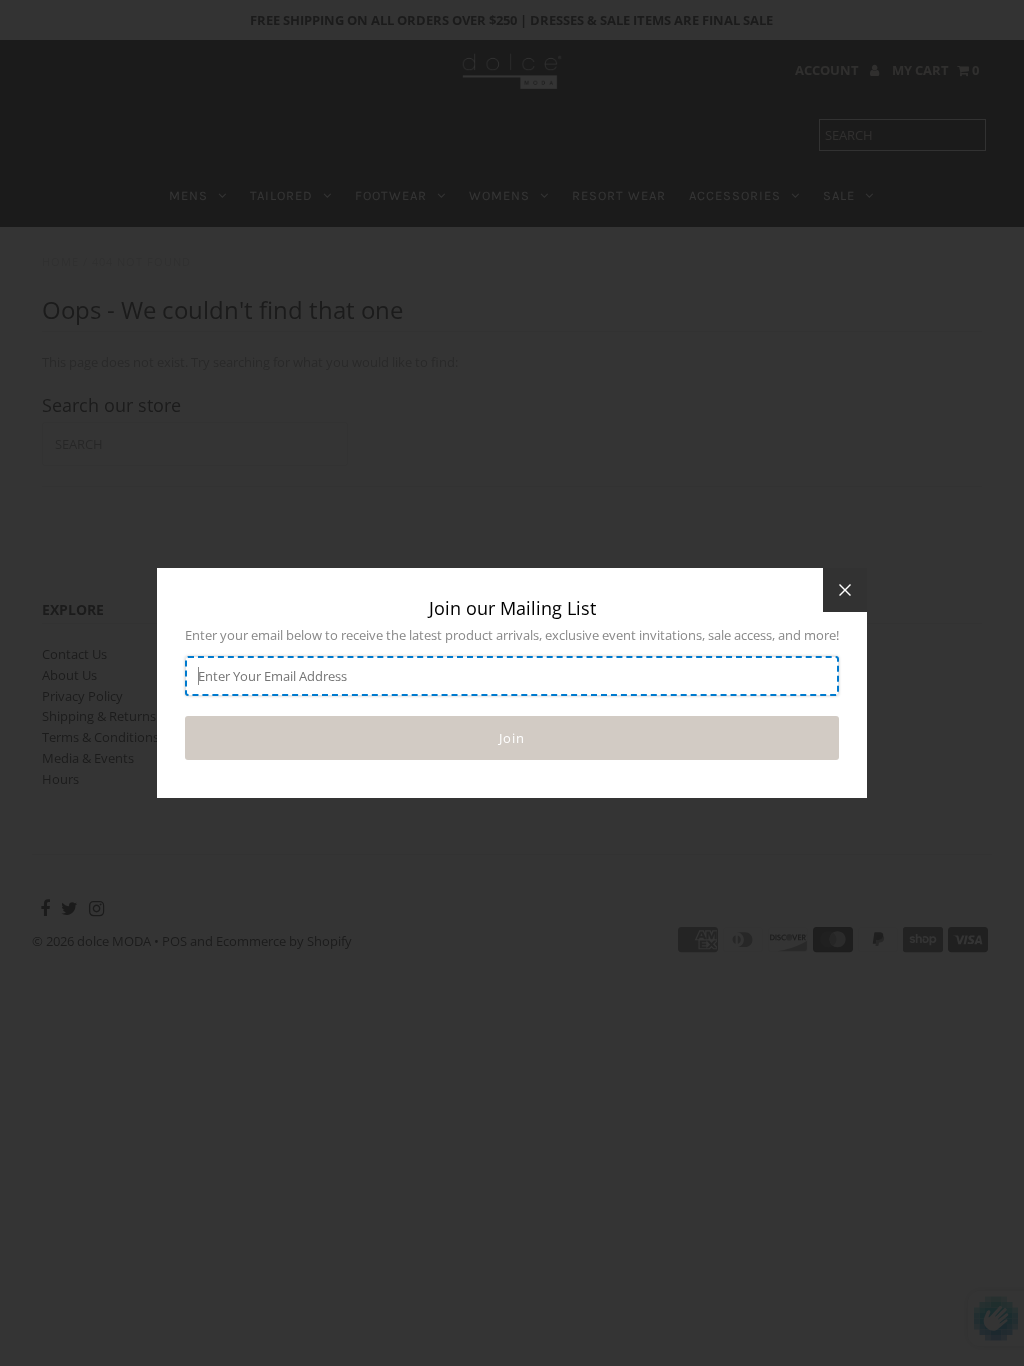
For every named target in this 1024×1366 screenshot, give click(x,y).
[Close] (845, 590)
